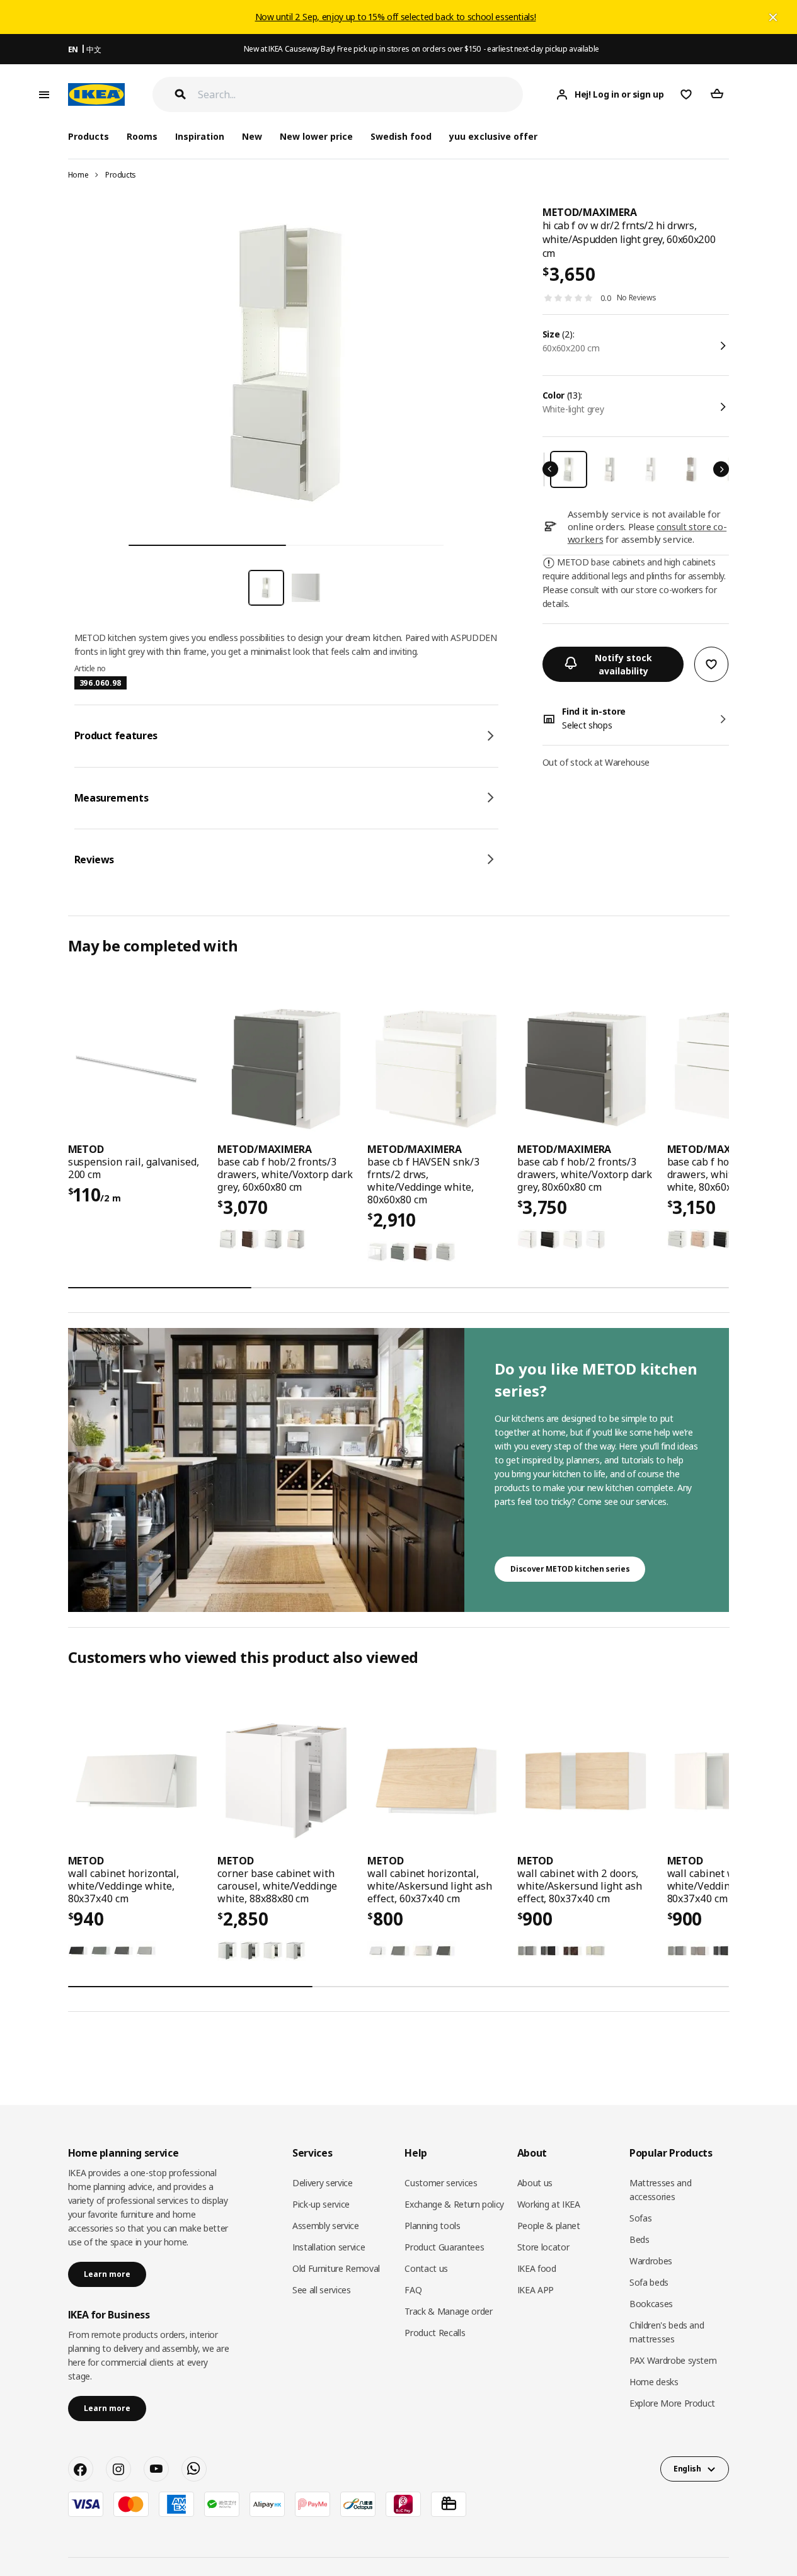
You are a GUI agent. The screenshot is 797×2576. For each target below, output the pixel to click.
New (252, 136)
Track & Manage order (448, 2311)
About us (535, 2183)
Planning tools (432, 2226)
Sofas (640, 2218)
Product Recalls (435, 2333)
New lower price (316, 136)
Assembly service (325, 2226)
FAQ (413, 2290)
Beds (639, 2239)
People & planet (549, 2226)
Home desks (654, 2382)
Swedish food (401, 136)
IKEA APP (536, 2290)
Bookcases (651, 2304)
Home (78, 175)
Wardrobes (651, 2261)
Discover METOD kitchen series (570, 1569)
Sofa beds (649, 2282)
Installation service (329, 2247)
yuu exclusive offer (493, 136)
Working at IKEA (549, 2204)
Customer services (441, 2183)
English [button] (687, 2469)
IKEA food (537, 2268)
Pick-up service (321, 2204)
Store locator (543, 2247)
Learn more (107, 2274)
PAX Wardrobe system (673, 2360)
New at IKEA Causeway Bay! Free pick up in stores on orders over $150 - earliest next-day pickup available (421, 49)
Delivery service (322, 2183)
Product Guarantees (444, 2247)
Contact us (426, 2268)
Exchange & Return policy (454, 2204)
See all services (321, 2290)
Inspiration (200, 136)
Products (121, 175)
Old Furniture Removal (336, 2268)
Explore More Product (672, 2403)
